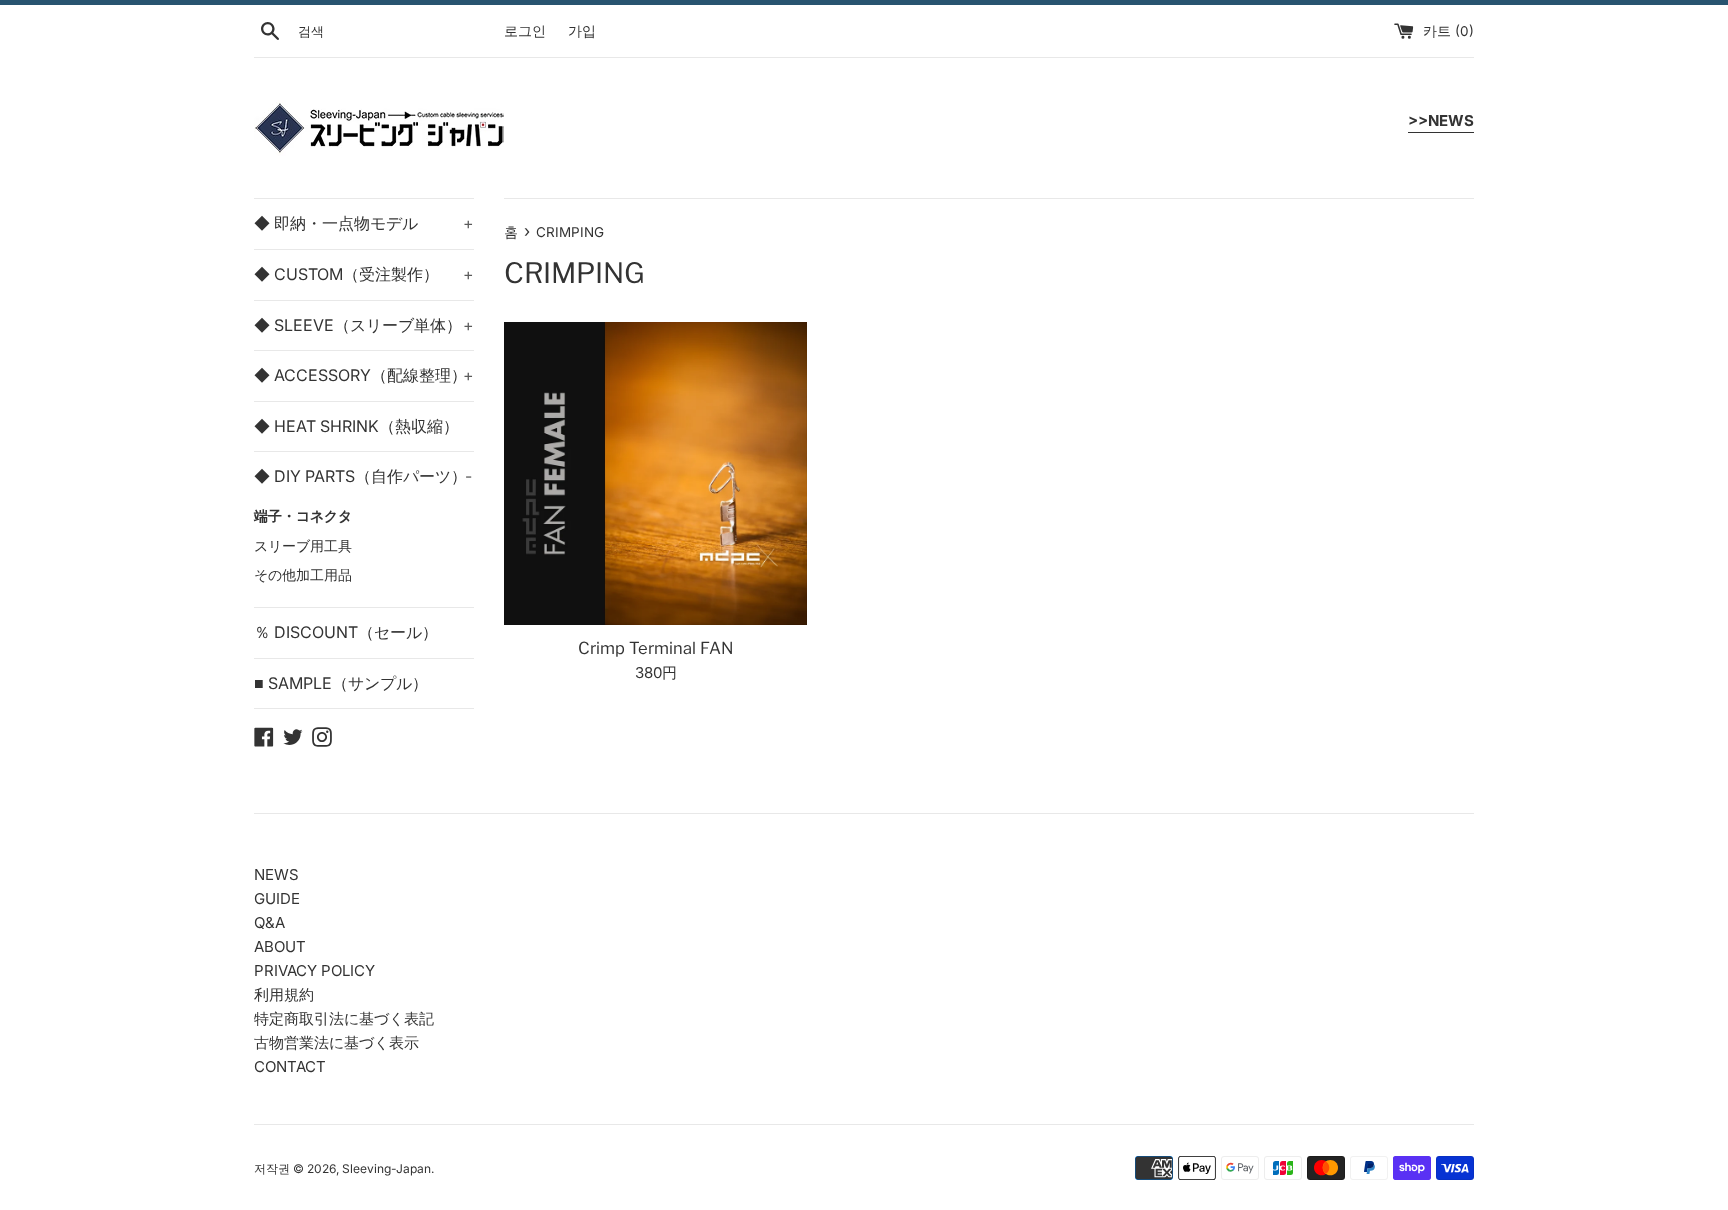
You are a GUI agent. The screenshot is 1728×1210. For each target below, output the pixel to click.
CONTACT (290, 1066)
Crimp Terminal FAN (655, 648)
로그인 (525, 31)
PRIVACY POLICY (314, 970)
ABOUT (280, 946)
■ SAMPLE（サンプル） (341, 683)
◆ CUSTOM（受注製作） (364, 274)
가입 (582, 31)
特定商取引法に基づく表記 (344, 1018)
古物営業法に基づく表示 (336, 1042)
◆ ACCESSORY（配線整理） (364, 375)
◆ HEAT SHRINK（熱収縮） (356, 426)
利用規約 (284, 994)
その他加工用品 (303, 575)
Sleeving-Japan (386, 1168)
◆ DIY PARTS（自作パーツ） (363, 476)
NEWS (276, 874)
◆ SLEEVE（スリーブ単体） (364, 325)
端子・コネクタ (303, 516)
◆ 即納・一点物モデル (364, 223)
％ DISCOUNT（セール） (346, 632)
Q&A (269, 922)
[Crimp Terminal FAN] (655, 473)
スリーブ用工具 (303, 546)
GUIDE (277, 898)
